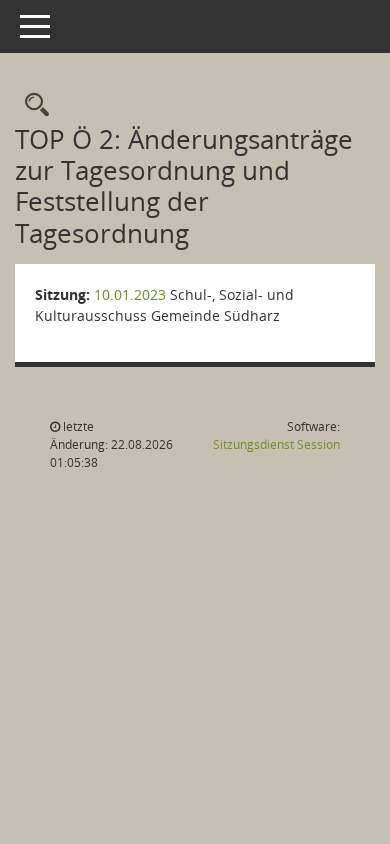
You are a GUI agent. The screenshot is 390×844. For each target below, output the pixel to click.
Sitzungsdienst (276, 444)
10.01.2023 (130, 294)
